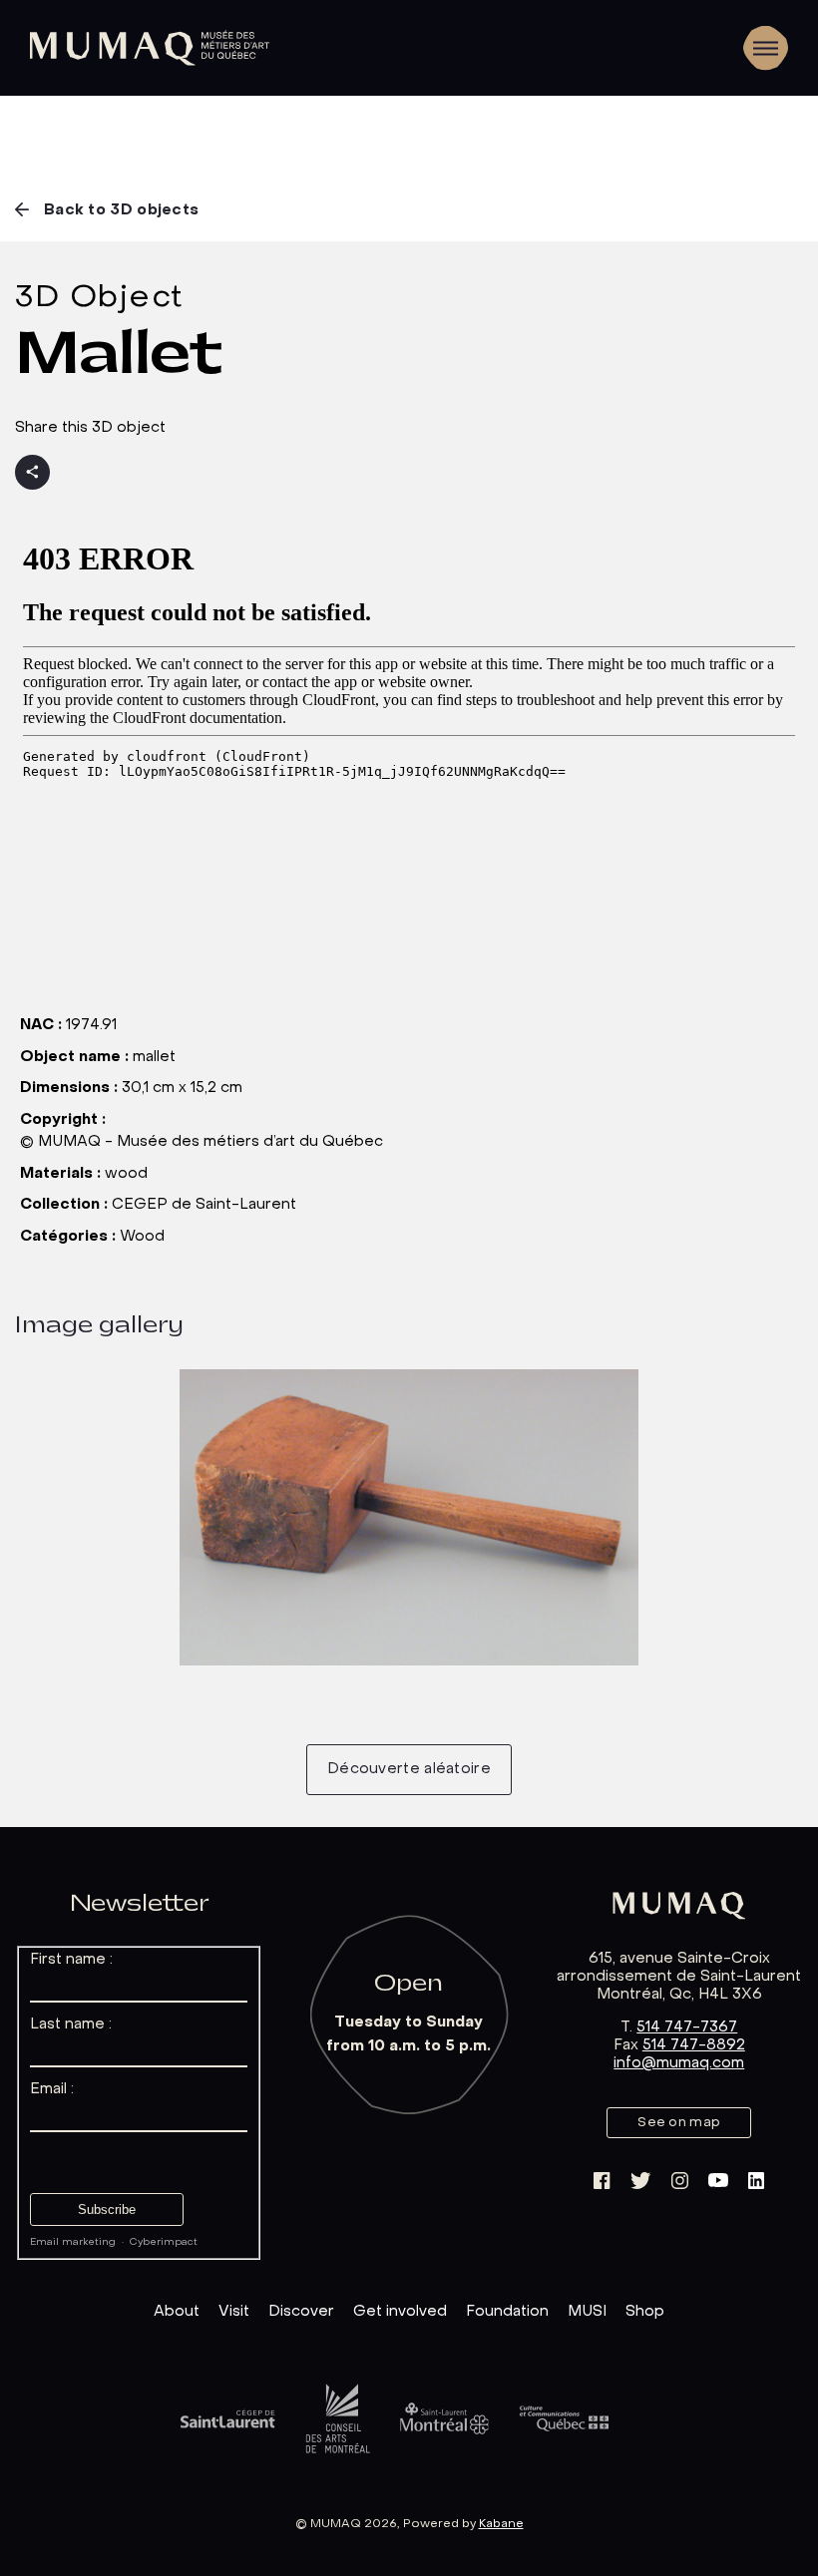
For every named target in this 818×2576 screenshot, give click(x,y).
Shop (645, 2312)
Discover (301, 2312)
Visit (234, 2312)
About (177, 2312)
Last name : (71, 2024)
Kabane (501, 2524)
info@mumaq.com (679, 2063)
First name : (71, 1960)
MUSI (587, 2312)
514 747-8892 (694, 2045)
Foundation (507, 2312)
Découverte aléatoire (409, 1769)
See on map (679, 2123)
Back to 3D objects (121, 210)
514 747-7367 (687, 2027)
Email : (52, 2089)
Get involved (400, 2312)
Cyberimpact (164, 2242)
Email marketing (73, 2242)
